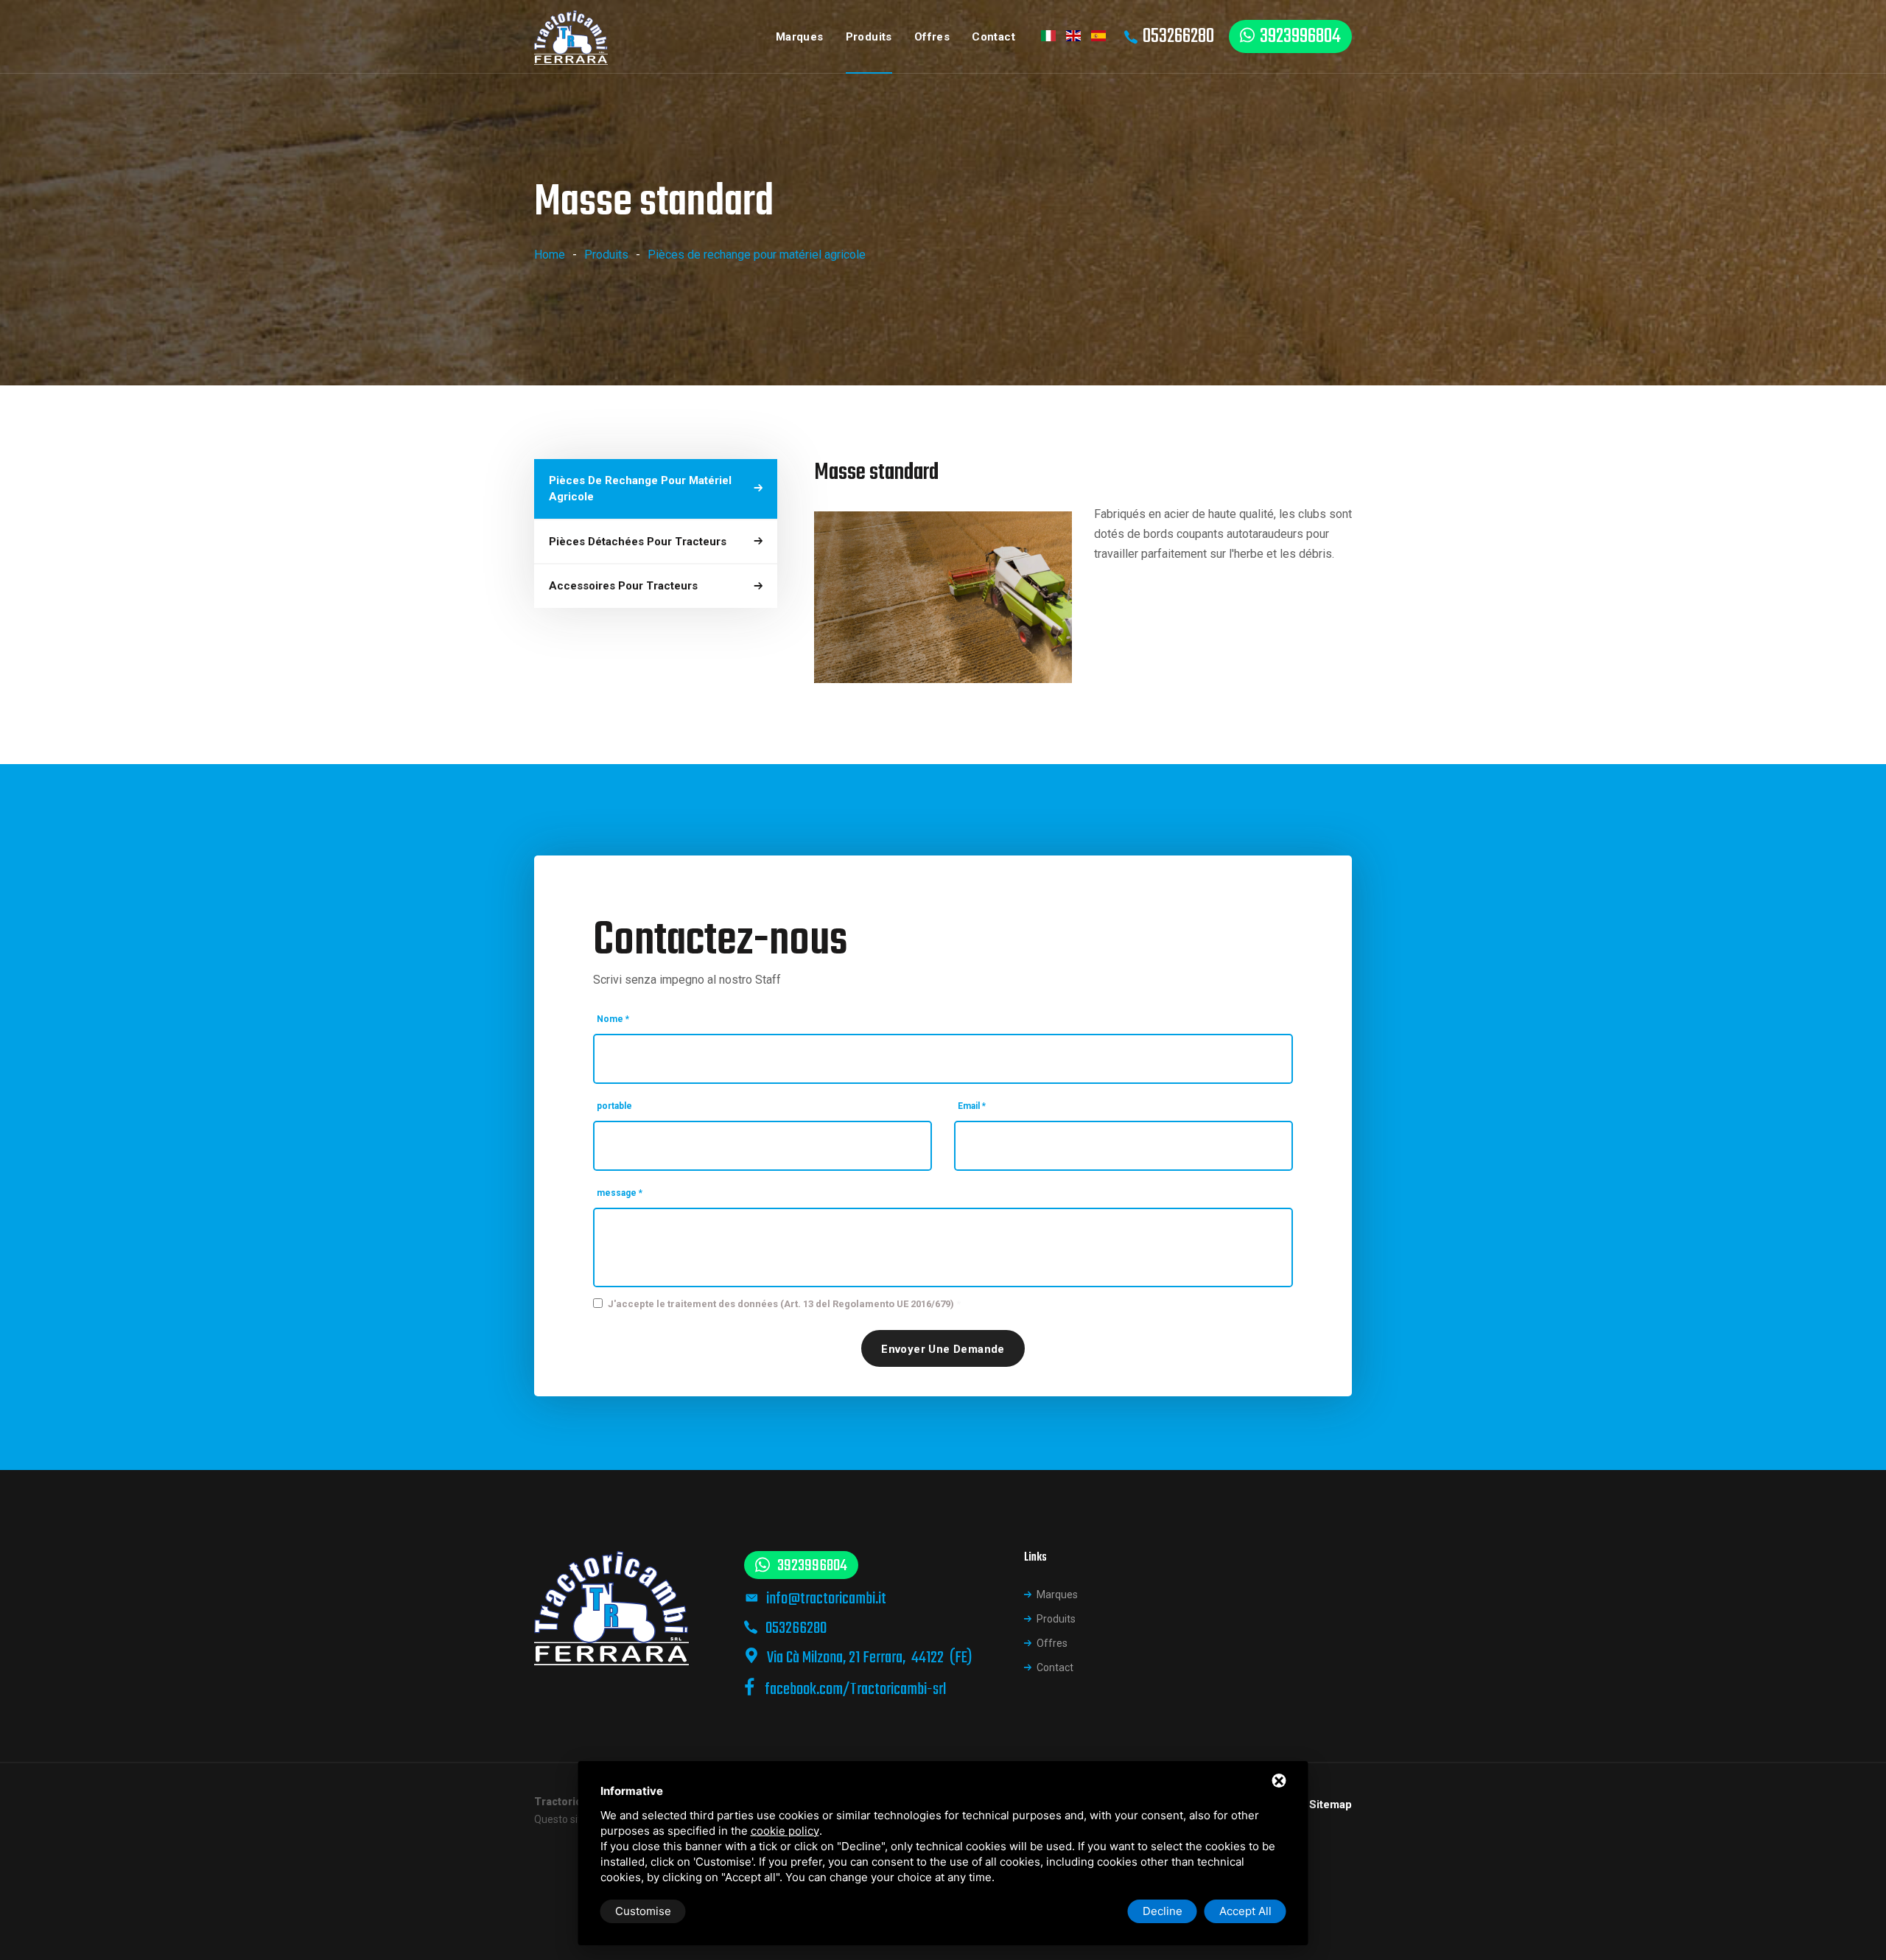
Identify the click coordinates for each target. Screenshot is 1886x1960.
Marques (800, 37)
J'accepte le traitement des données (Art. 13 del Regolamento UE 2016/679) (781, 1304)
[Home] (571, 37)
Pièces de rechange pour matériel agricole (757, 255)
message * (620, 1193)
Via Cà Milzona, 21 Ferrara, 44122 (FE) (869, 1658)
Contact (993, 37)
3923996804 (1300, 36)
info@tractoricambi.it (826, 1599)
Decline (1163, 1911)
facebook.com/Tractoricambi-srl (854, 1690)
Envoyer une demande (943, 1349)
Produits (869, 37)
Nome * (613, 1019)
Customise (643, 1911)
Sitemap (1331, 1805)
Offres (932, 37)
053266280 (1178, 36)
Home (550, 255)
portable (614, 1106)
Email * (972, 1106)
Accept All (1245, 1911)
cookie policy (785, 1831)
